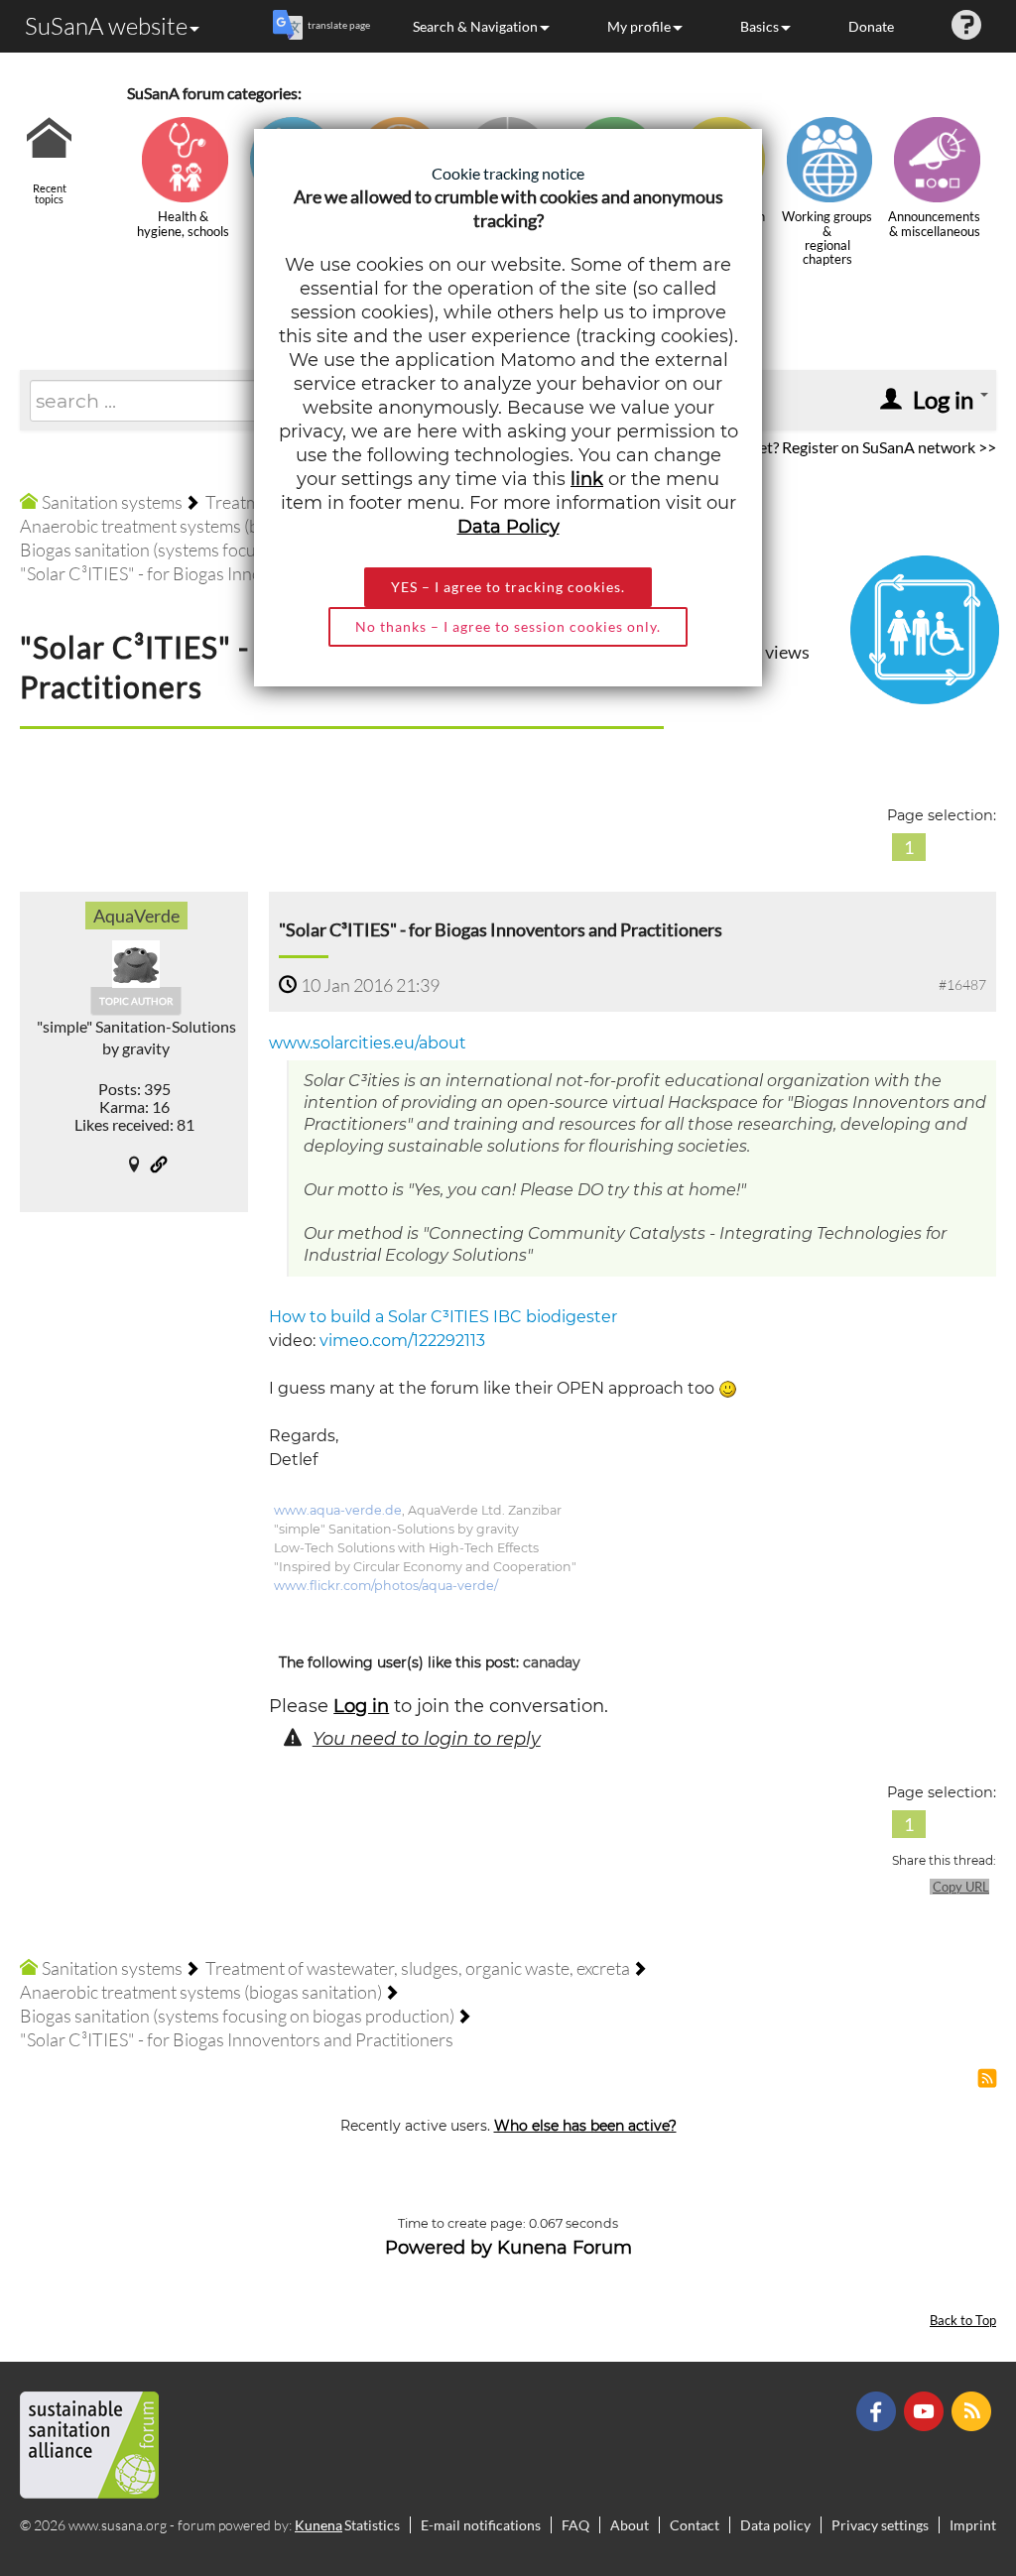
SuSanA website (106, 26)
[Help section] (966, 26)
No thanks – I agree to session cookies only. (508, 626)
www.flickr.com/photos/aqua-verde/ (386, 1586)
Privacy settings (880, 2525)
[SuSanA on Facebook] (879, 2410)
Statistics (372, 2525)
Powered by (439, 2248)
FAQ (575, 2525)
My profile (639, 26)
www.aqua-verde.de (338, 1510)
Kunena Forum (565, 2248)
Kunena (318, 2525)
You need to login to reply (427, 1739)
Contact (695, 2525)
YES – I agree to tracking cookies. (508, 587)
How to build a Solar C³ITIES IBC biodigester (443, 1317)
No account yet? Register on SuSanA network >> (833, 447)
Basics (760, 26)
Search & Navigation (475, 26)
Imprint (973, 2525)
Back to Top (963, 2321)
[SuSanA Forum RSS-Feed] (974, 2410)
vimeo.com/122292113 (402, 1341)
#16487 (962, 984)
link (587, 479)
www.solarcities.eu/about (368, 1043)
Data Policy (508, 527)
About (630, 2525)
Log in (361, 1706)
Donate (871, 26)
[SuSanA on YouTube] (926, 2410)
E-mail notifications (481, 2525)
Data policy (775, 2525)
